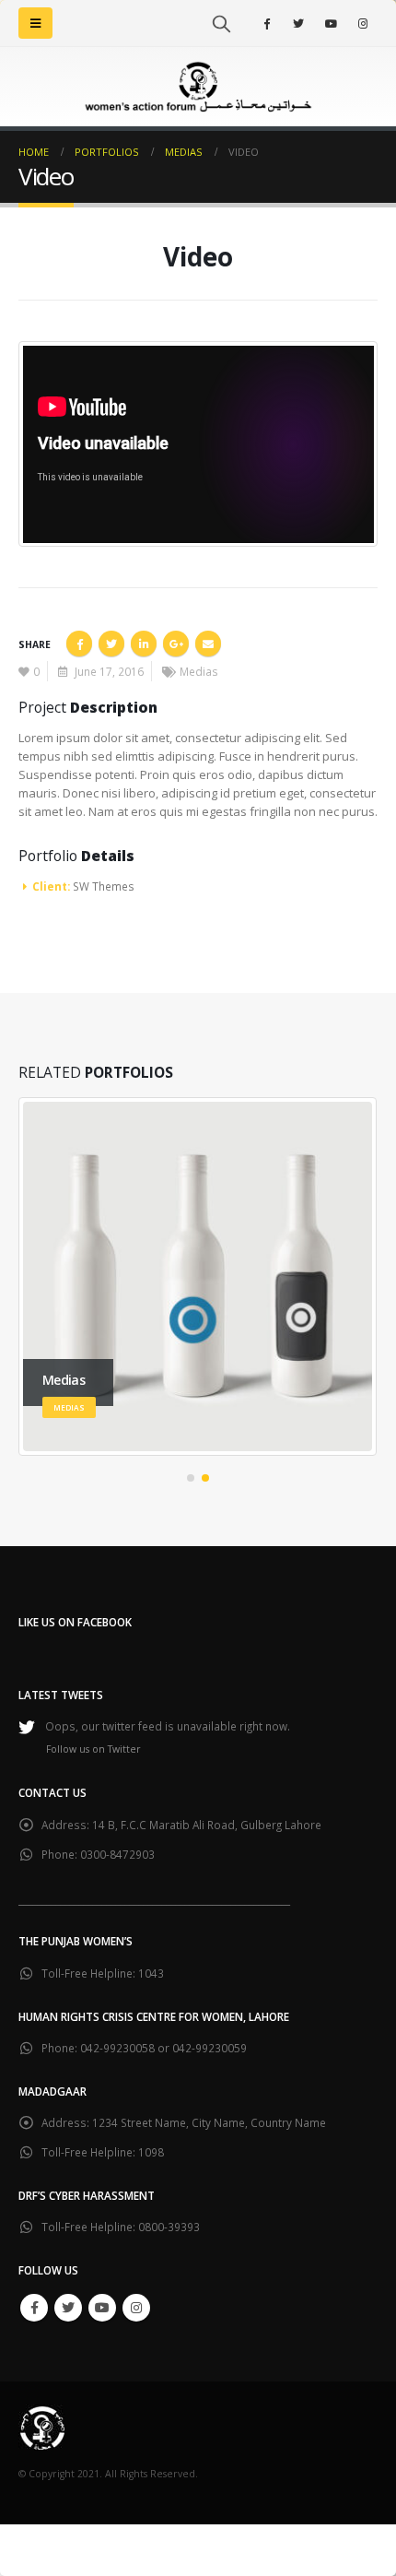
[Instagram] (363, 23)
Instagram (136, 2308)
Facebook (79, 644)
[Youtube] (331, 23)
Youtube (102, 2308)
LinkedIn (144, 644)
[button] (191, 1478)
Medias (199, 671)
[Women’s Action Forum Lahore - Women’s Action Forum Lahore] (198, 87)
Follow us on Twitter (93, 1749)
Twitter (111, 644)
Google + (176, 644)
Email (208, 644)
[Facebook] (266, 23)
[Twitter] (298, 23)
